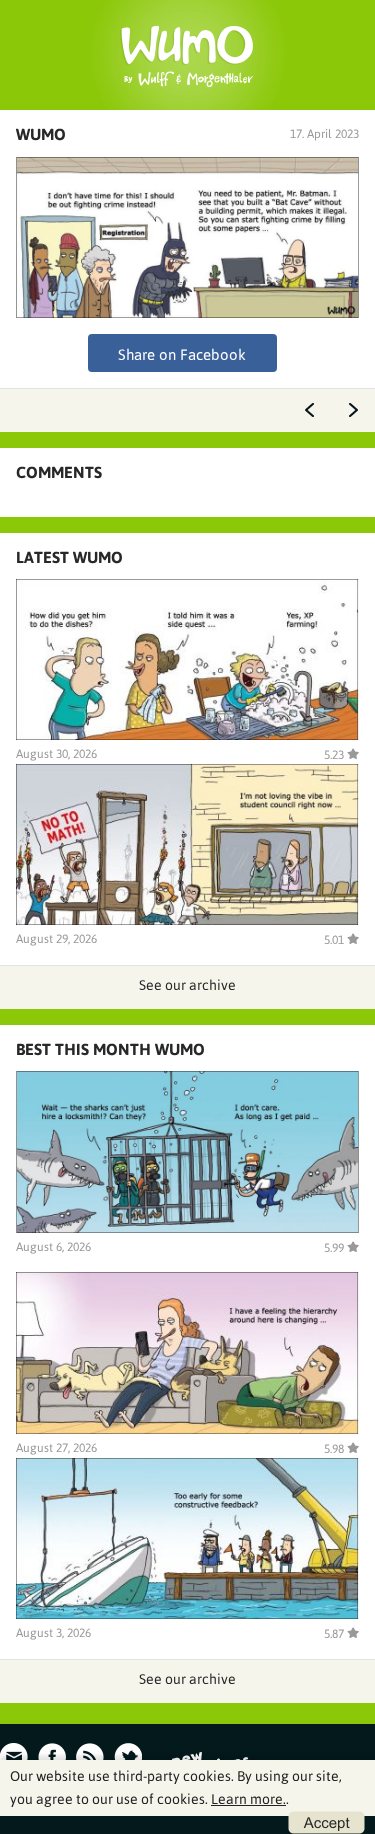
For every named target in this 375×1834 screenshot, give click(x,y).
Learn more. (248, 1799)
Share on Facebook (182, 354)
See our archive (187, 985)
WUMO (41, 134)
